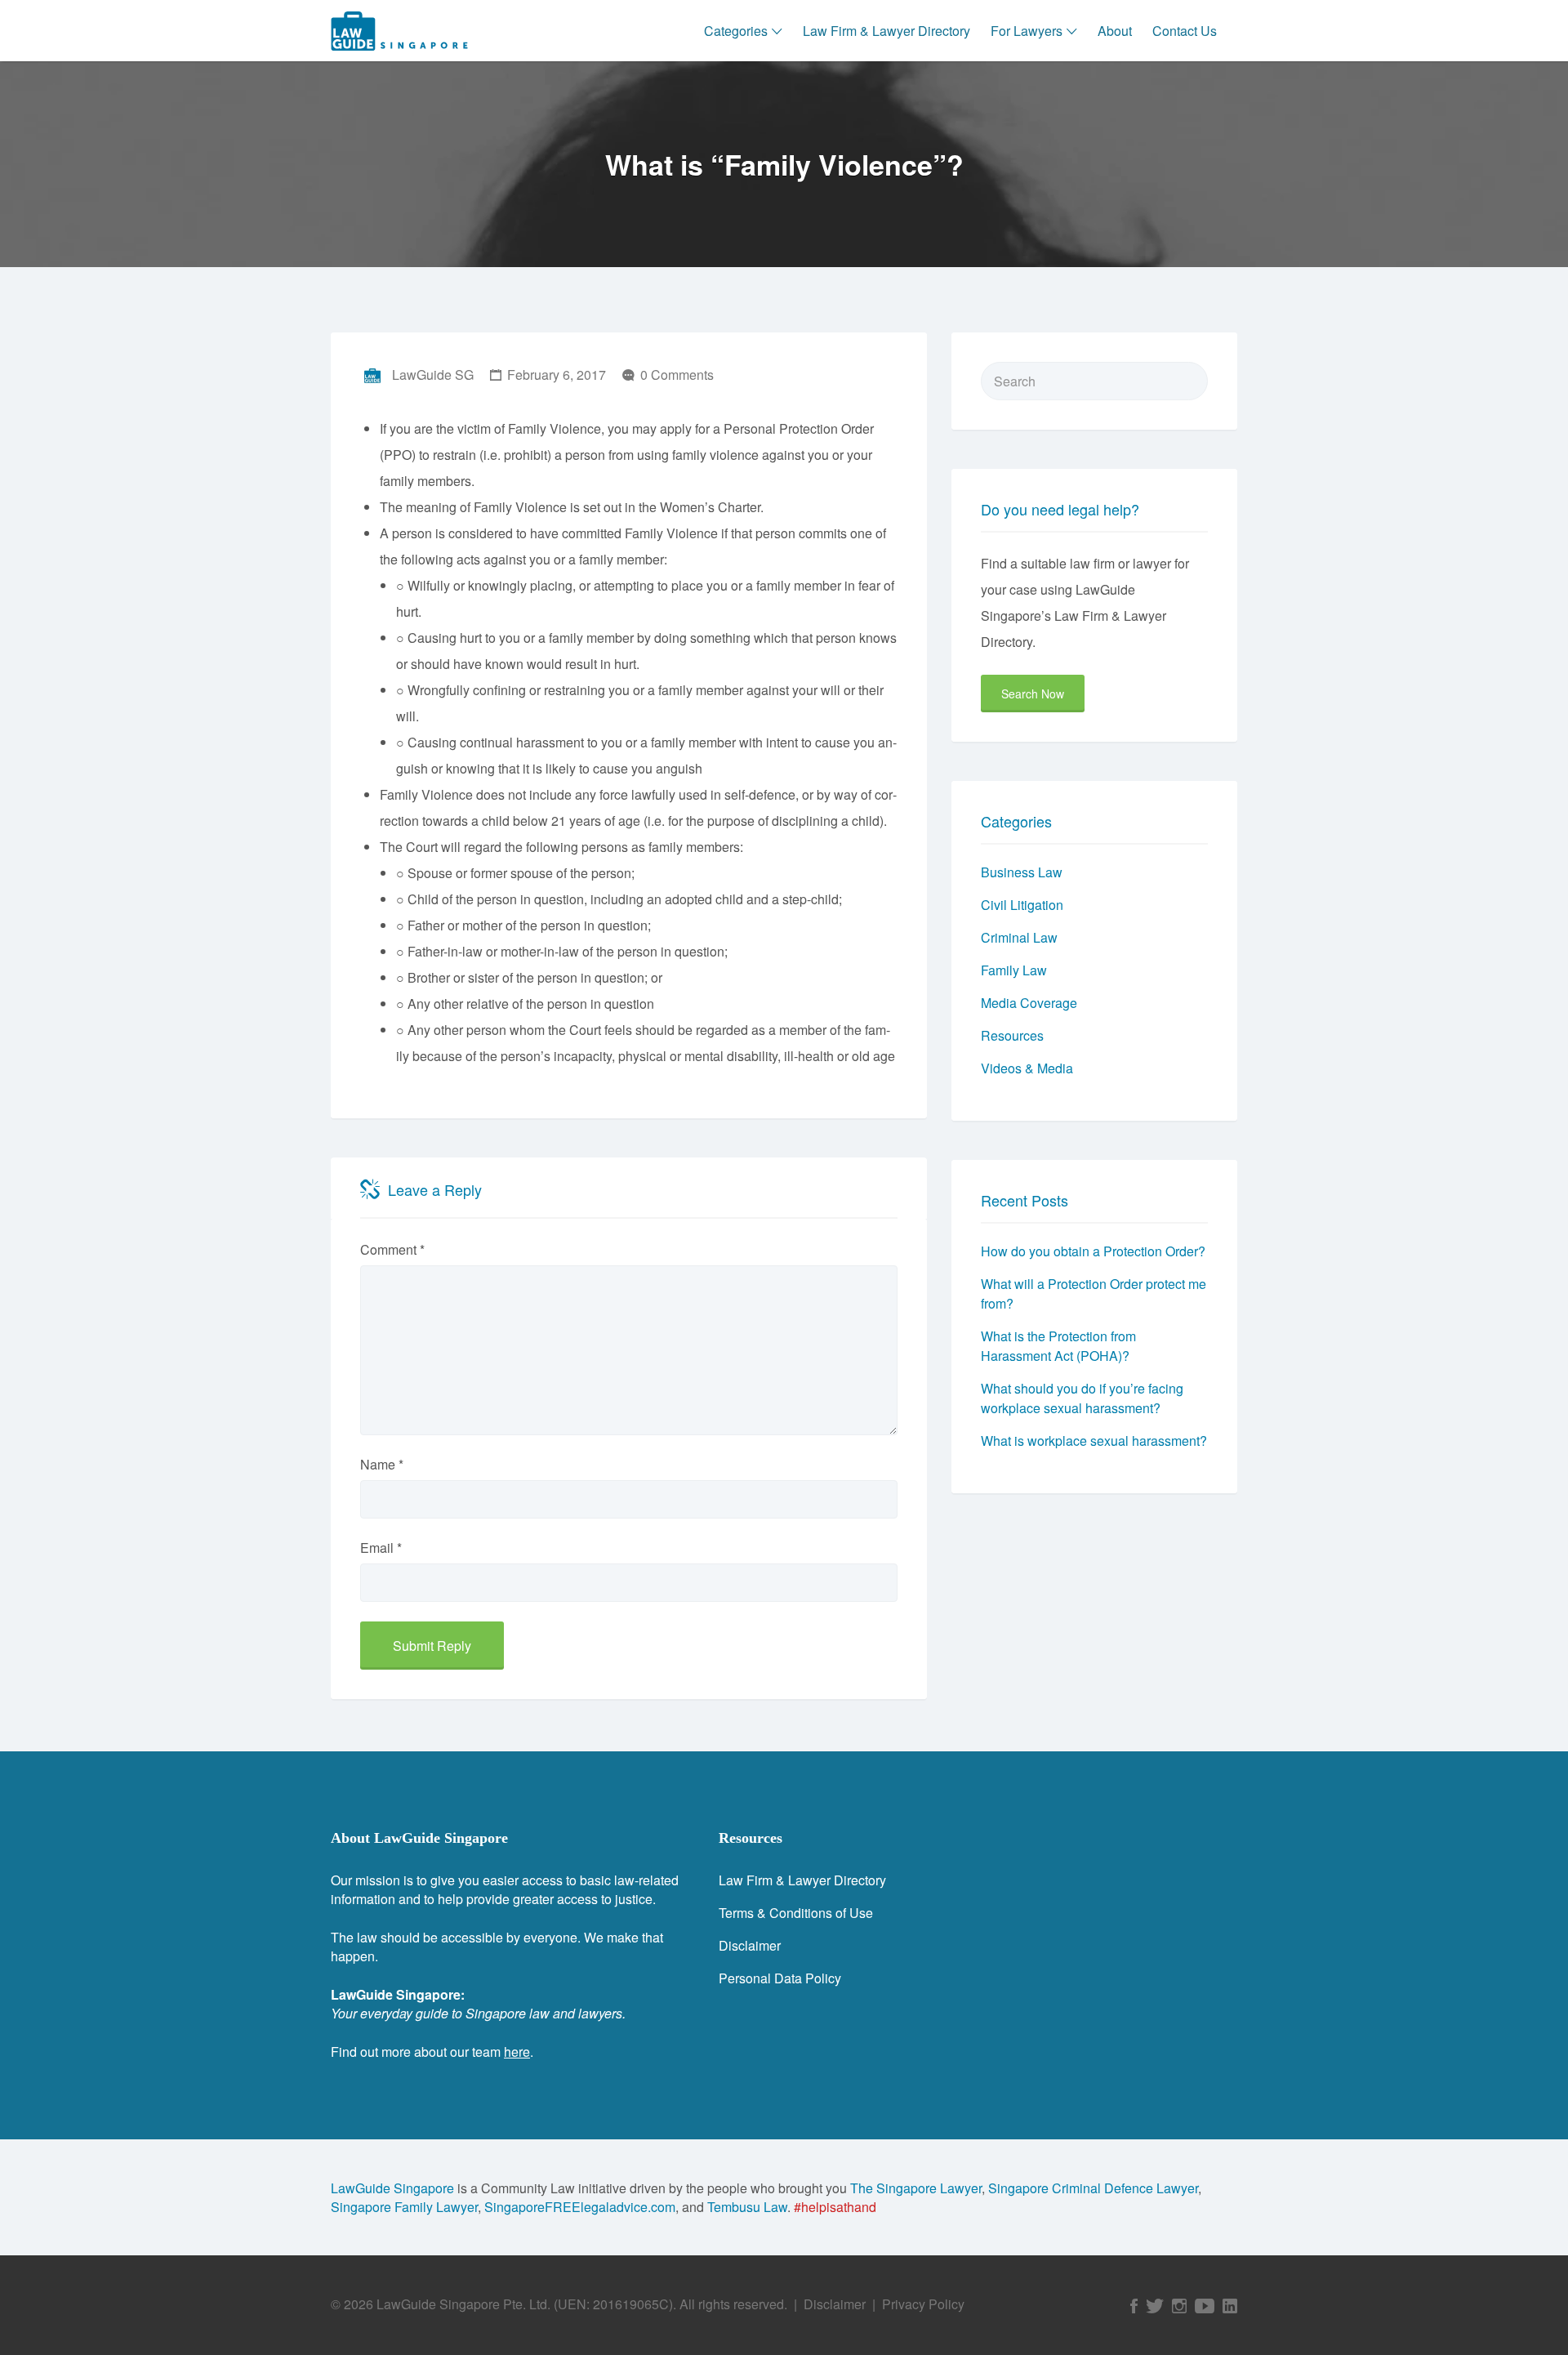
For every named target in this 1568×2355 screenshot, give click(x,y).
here (517, 2052)
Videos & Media (1027, 1068)
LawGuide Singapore (392, 2188)
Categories (736, 31)
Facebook (1134, 2306)
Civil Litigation (1022, 905)
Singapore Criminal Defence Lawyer (1093, 2188)
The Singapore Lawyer (916, 2188)
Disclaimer (750, 1945)
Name (382, 1464)
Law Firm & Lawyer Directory (886, 31)
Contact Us (1185, 31)
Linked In (1230, 2306)
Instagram (1179, 2306)
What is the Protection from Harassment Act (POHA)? (1058, 1346)
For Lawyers (1027, 31)
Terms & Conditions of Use (796, 1913)
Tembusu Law (747, 2207)
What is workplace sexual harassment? (1094, 1441)
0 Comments (677, 375)
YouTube (1205, 2306)
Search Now (1033, 694)
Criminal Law (1019, 937)
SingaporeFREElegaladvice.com (580, 2207)
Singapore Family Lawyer (404, 2207)
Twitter (1155, 2306)
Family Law (1014, 970)
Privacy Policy (923, 2304)
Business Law (1022, 872)
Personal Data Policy (780, 1978)
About (1115, 31)
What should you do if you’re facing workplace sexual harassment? (1082, 1398)
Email (381, 1548)
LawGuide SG (433, 375)
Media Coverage (1029, 1003)
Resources (1012, 1035)
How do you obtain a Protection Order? (1093, 1251)
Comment (392, 1249)
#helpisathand (835, 2207)
